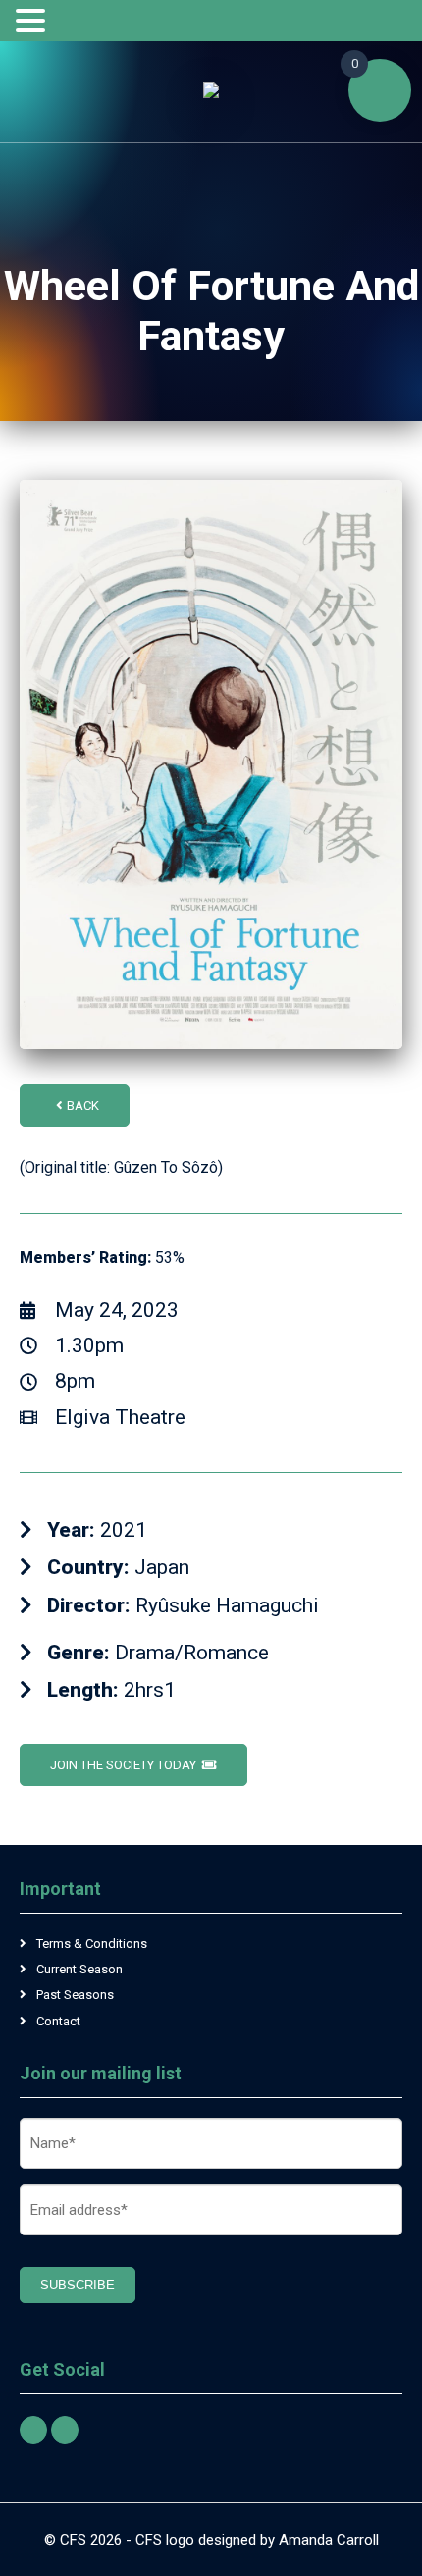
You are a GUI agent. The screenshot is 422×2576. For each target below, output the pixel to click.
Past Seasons (75, 1995)
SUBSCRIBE (78, 2285)
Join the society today (123, 1765)
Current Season (79, 1969)
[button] (33, 22)
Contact (58, 2021)
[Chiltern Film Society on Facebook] (33, 2430)
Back (83, 1105)
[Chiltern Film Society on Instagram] (65, 2430)
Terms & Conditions (92, 1944)
